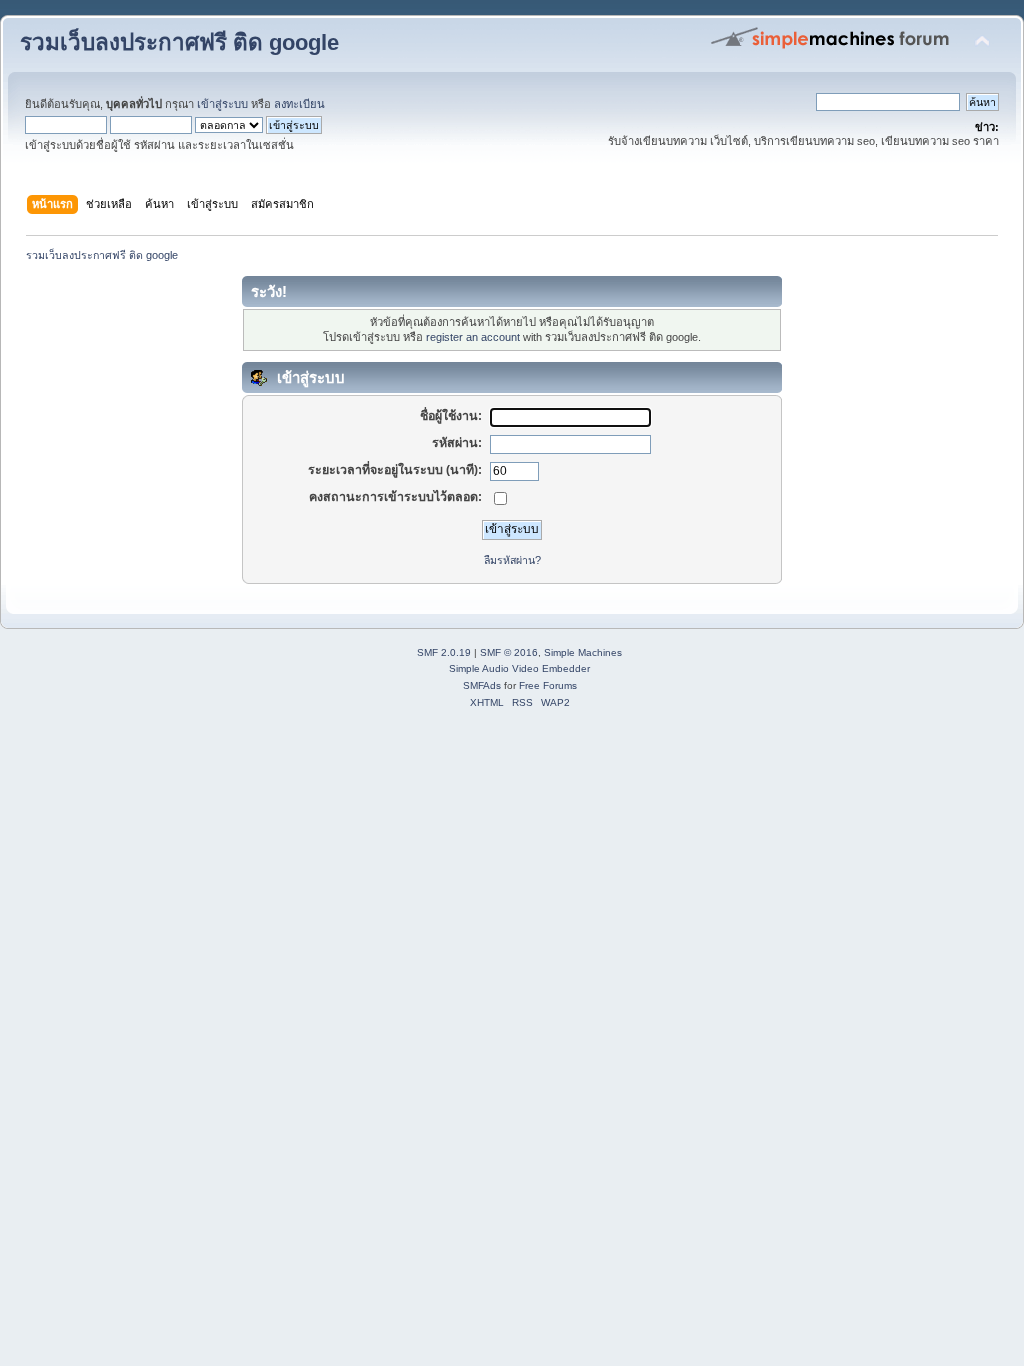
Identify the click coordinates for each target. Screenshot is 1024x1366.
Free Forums (548, 685)
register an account (473, 337)
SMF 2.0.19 (444, 652)
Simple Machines (583, 652)
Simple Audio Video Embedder (519, 668)
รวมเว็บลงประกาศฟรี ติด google (179, 42)
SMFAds (482, 685)
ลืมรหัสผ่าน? (512, 560)
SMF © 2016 (509, 652)
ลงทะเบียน (299, 104)
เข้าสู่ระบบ (222, 104)
